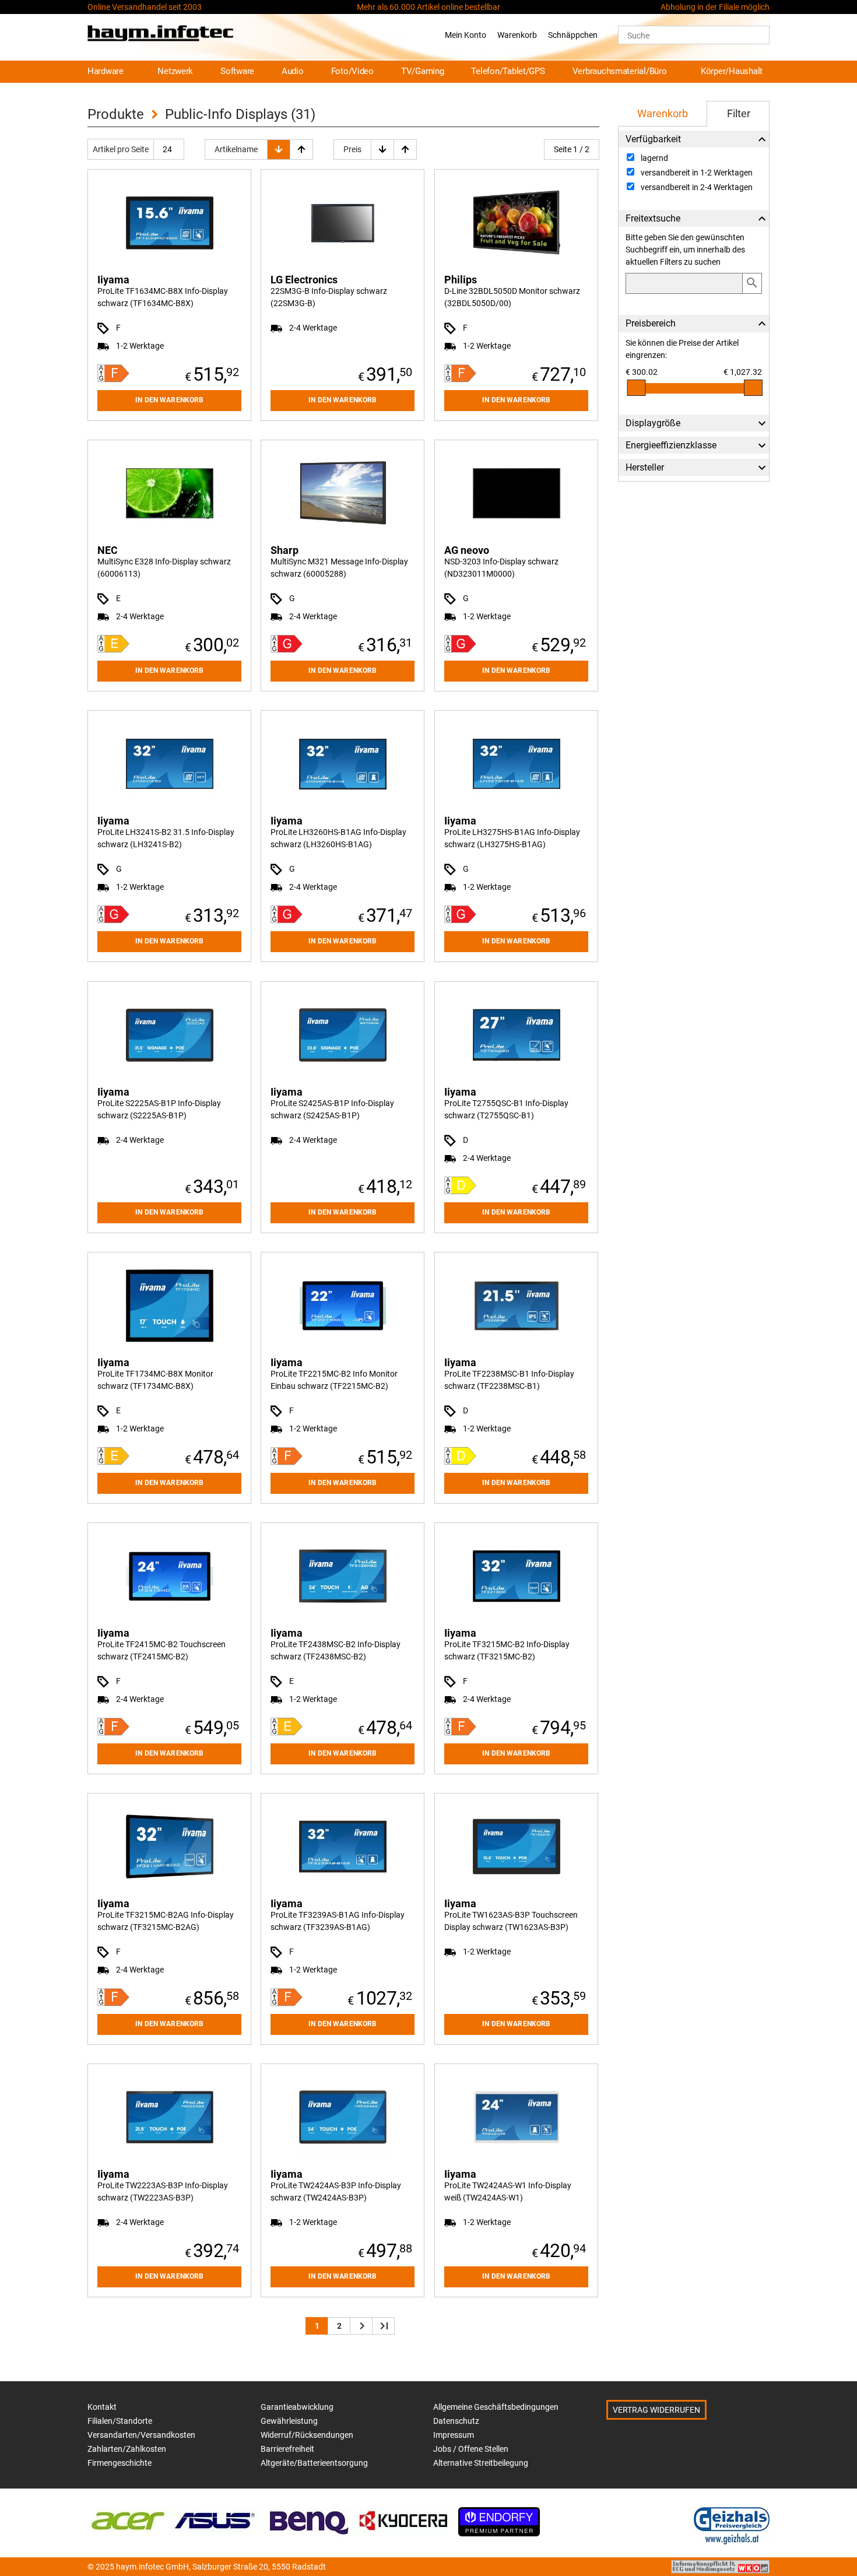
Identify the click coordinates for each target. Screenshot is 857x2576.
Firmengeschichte (120, 2463)
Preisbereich (651, 323)
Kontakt (102, 2407)
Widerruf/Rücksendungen (307, 2435)
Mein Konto (466, 35)
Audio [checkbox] (293, 71)
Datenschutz (456, 2421)
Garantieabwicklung (297, 2407)
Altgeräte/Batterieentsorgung (314, 2463)
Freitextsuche (653, 218)
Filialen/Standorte (120, 2421)
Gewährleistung (289, 2421)
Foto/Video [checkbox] (352, 71)
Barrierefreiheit (287, 2449)
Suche (638, 36)
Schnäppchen (573, 35)
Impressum (454, 2435)
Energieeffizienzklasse (671, 445)
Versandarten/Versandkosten (141, 2435)
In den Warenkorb (169, 400)
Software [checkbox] (237, 71)
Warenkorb (517, 35)
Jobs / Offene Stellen (471, 2449)
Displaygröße (653, 423)
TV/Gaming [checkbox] (423, 71)
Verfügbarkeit (653, 139)
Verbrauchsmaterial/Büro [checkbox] (620, 71)
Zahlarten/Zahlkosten (127, 2449)
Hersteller (645, 467)
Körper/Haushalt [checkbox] (732, 71)
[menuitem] (111, 72)
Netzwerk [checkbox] (175, 71)
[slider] (636, 388)
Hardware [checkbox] (106, 71)
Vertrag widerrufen (656, 2410)
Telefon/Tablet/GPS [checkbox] (508, 71)
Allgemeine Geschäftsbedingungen (496, 2407)
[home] (160, 35)
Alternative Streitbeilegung (481, 2463)
